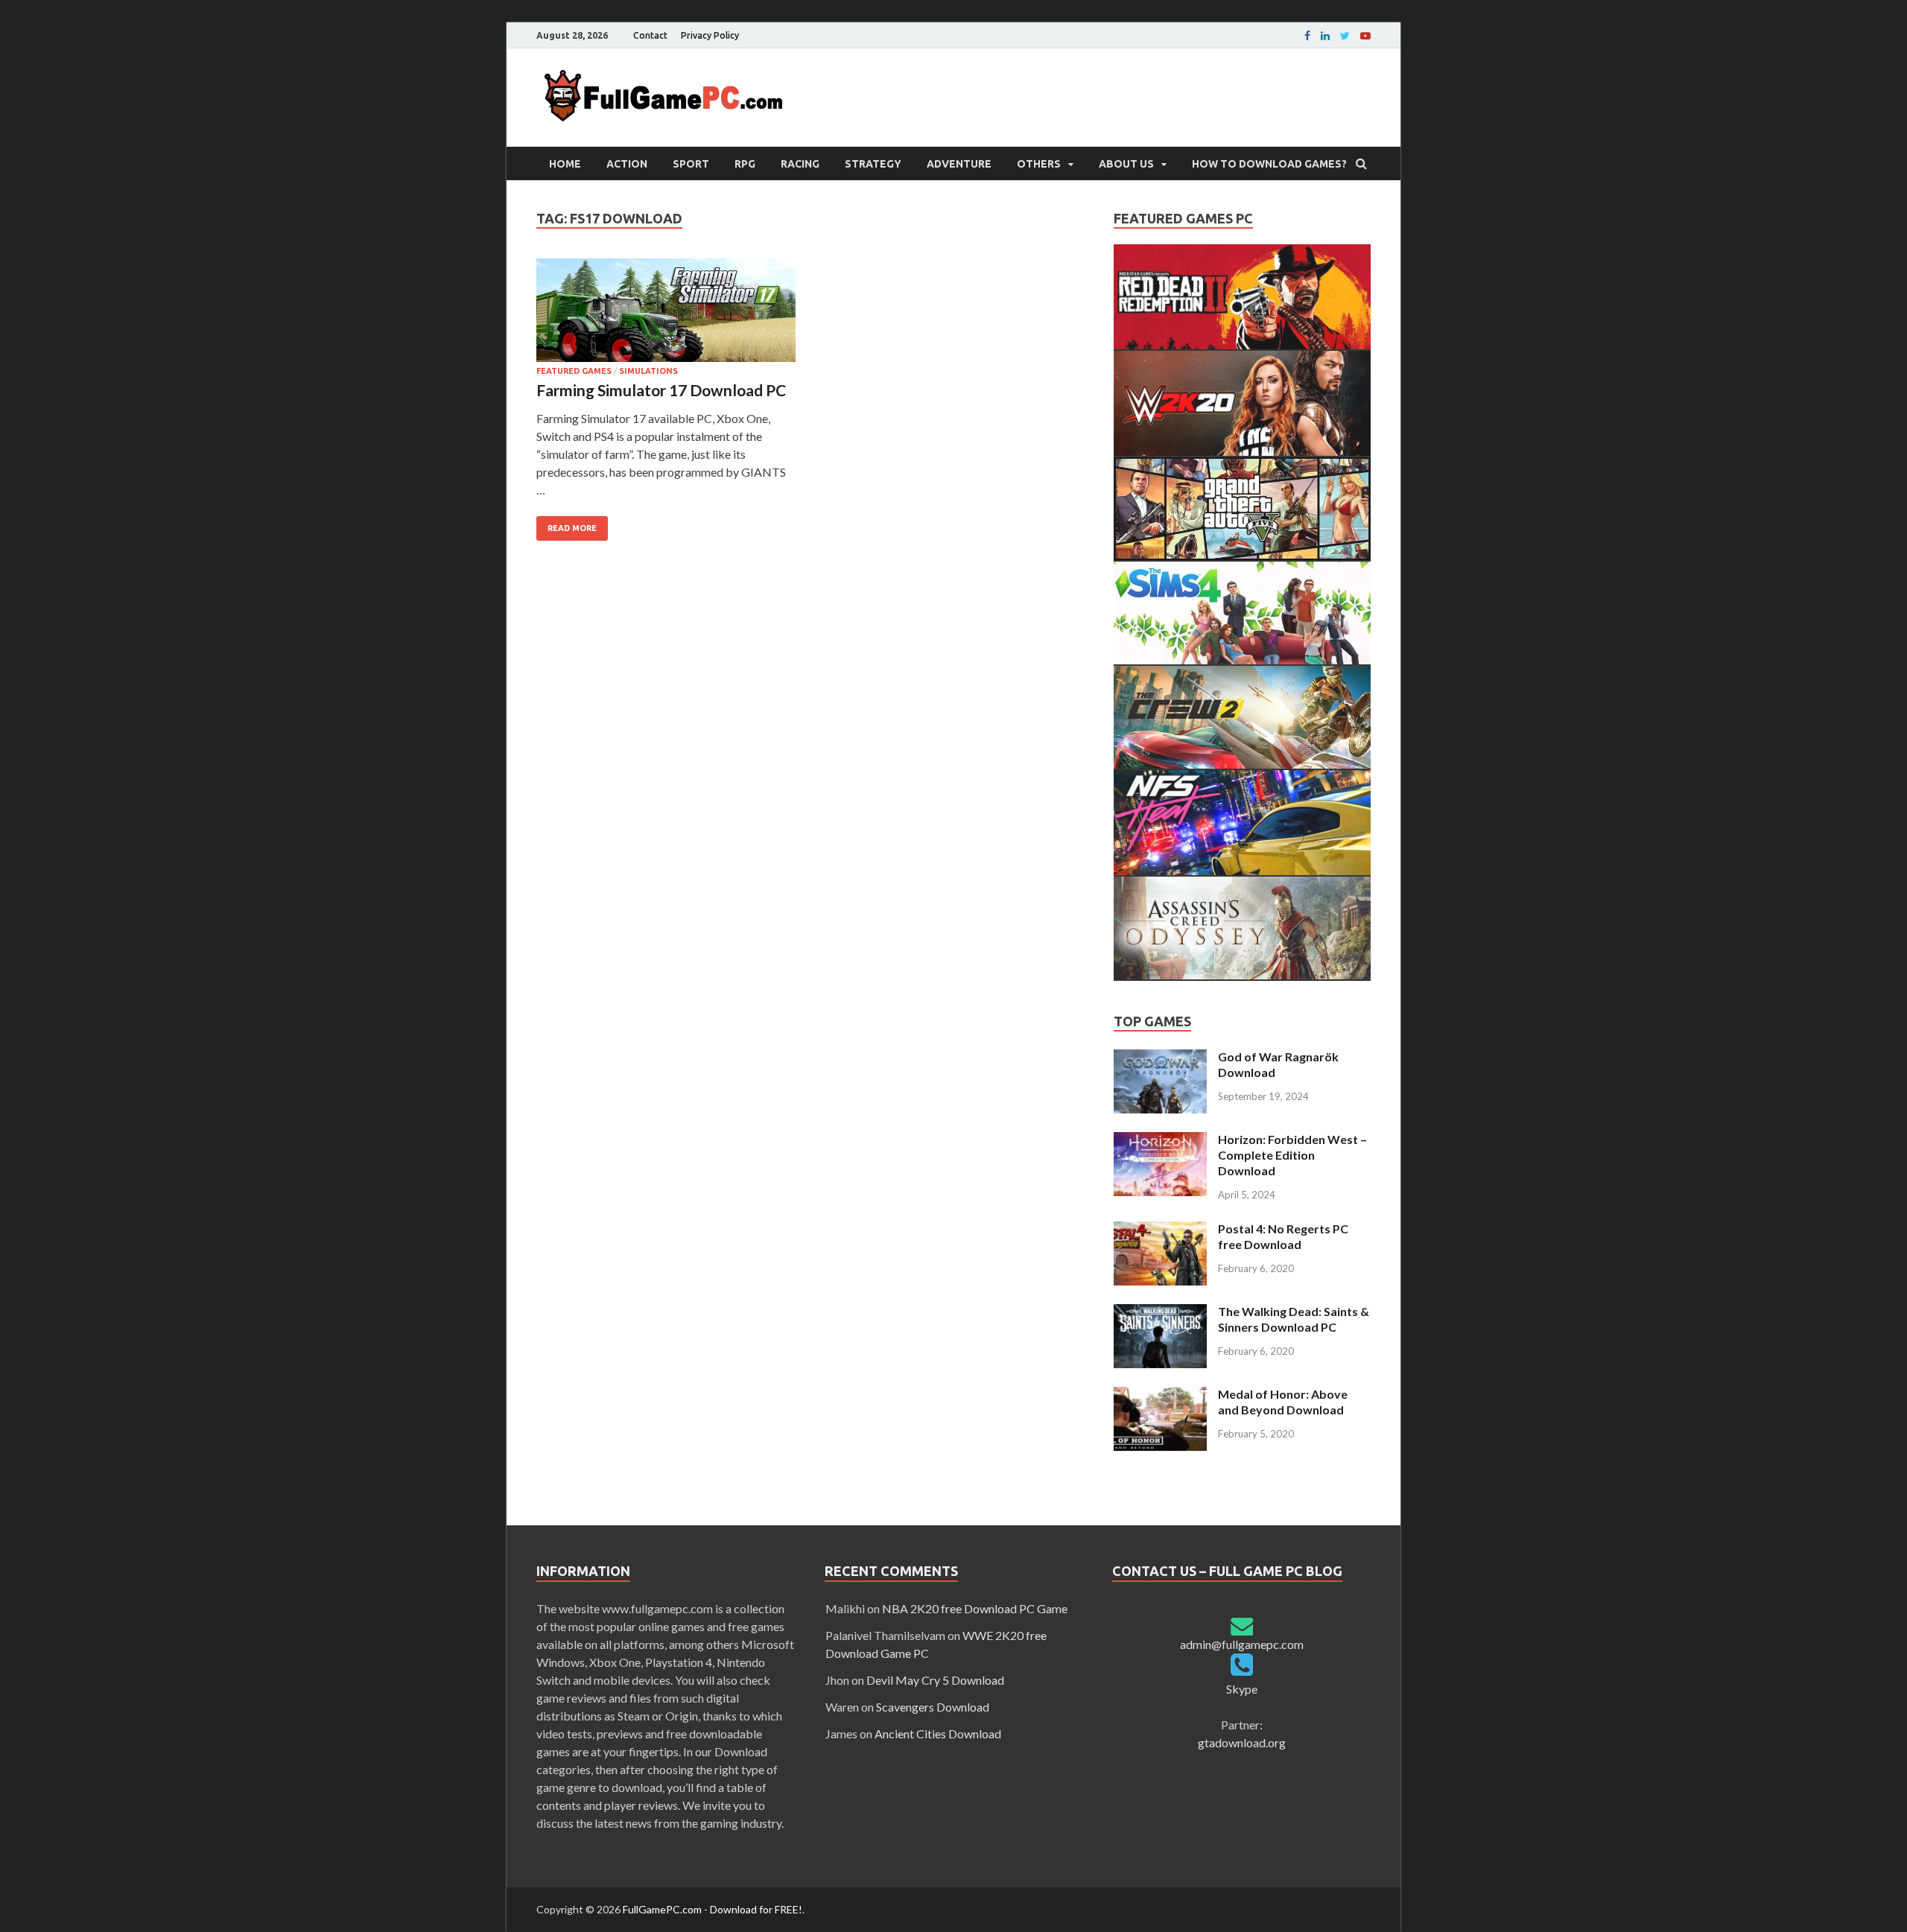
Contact (650, 35)
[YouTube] (1365, 36)
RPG (745, 164)
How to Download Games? (1269, 164)
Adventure (959, 164)
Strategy (873, 164)
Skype (1242, 1689)
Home (565, 164)
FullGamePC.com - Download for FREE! (713, 1909)
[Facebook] (1307, 36)
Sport (691, 164)
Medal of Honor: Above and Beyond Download (1283, 1402)
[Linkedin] (1325, 36)
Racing (800, 164)
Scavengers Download (933, 1707)
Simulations (648, 371)
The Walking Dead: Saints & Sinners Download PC (1294, 1319)
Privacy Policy (710, 35)
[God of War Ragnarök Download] (1160, 1058)
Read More (572, 528)
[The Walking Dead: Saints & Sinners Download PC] (1160, 1313)
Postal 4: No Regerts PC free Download (1283, 1236)
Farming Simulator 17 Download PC (661, 390)
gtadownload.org (1242, 1742)
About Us (1126, 164)
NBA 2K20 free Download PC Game (975, 1608)
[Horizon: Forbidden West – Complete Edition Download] (1160, 1141)
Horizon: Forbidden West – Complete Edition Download (1292, 1155)
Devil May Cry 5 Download (935, 1680)
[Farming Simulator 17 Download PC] (666, 312)
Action (627, 164)
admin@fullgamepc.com (1242, 1644)
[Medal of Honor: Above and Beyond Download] (1160, 1395)
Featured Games (574, 371)
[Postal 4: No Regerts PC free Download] (1160, 1230)
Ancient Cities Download (938, 1734)
